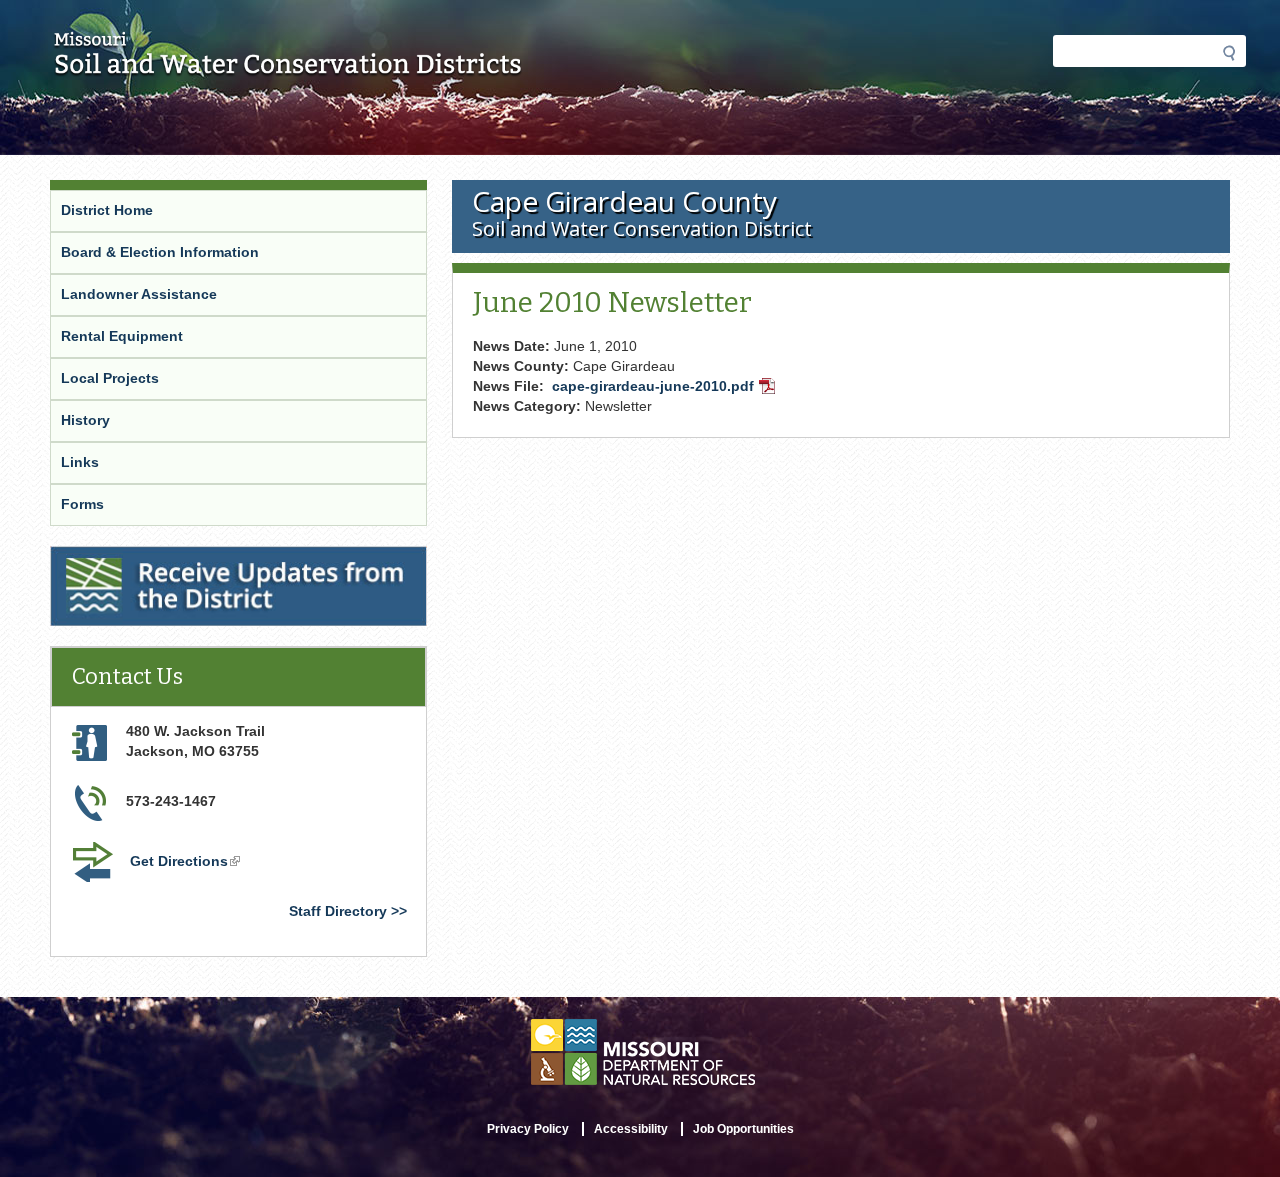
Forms (82, 504)
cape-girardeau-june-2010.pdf (665, 388)
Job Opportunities (743, 1129)
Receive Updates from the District (168, 559)
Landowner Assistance (139, 294)
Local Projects (110, 378)
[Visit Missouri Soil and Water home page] (288, 67)
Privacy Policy (528, 1129)
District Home (107, 210)
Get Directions (187, 863)
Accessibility (631, 1129)
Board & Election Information (160, 252)
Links (80, 462)
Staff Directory (338, 911)
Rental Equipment (122, 336)
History (85, 420)
